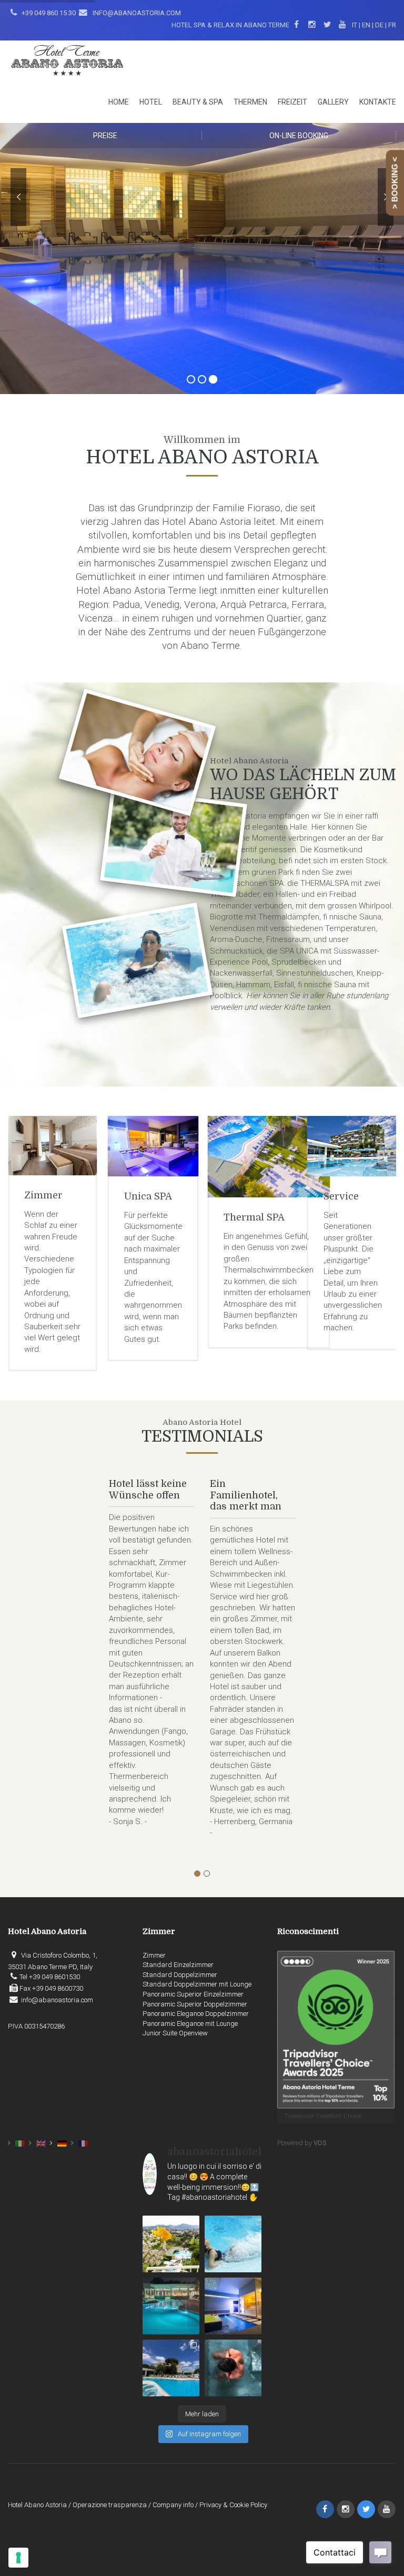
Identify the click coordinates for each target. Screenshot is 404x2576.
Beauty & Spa (198, 102)
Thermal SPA (155, 1217)
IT (355, 25)
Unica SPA (48, 1196)
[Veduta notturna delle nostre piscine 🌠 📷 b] (171, 2306)
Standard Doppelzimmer (180, 1975)
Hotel (151, 102)
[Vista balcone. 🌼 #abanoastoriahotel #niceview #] (171, 2244)
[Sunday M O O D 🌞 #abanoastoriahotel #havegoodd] (233, 2368)
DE (379, 25)
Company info (173, 2505)
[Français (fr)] (83, 2143)
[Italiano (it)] (20, 2143)
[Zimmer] (352, 1146)
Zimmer (343, 1195)
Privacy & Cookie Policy (233, 2505)
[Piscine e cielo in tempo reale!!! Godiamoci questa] (171, 2368)
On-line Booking (299, 136)
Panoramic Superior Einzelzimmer (193, 1994)
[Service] (253, 1146)
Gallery (333, 102)
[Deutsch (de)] (62, 2143)
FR (392, 25)
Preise (105, 136)
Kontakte (378, 102)
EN (366, 25)
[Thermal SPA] (169, 1157)
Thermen (250, 102)
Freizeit (292, 102)
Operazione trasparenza (110, 2505)
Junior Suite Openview (175, 2033)
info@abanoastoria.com (136, 13)
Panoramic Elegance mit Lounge (190, 2024)
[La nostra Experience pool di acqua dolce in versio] (233, 2306)
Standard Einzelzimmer (178, 1965)
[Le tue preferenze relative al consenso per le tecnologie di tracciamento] (18, 2558)
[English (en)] (41, 2143)
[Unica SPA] (53, 1146)
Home (119, 102)
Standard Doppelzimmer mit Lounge (197, 1984)
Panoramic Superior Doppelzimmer (195, 2004)
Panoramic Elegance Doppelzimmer (196, 2014)
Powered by (302, 2143)
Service (241, 1196)
